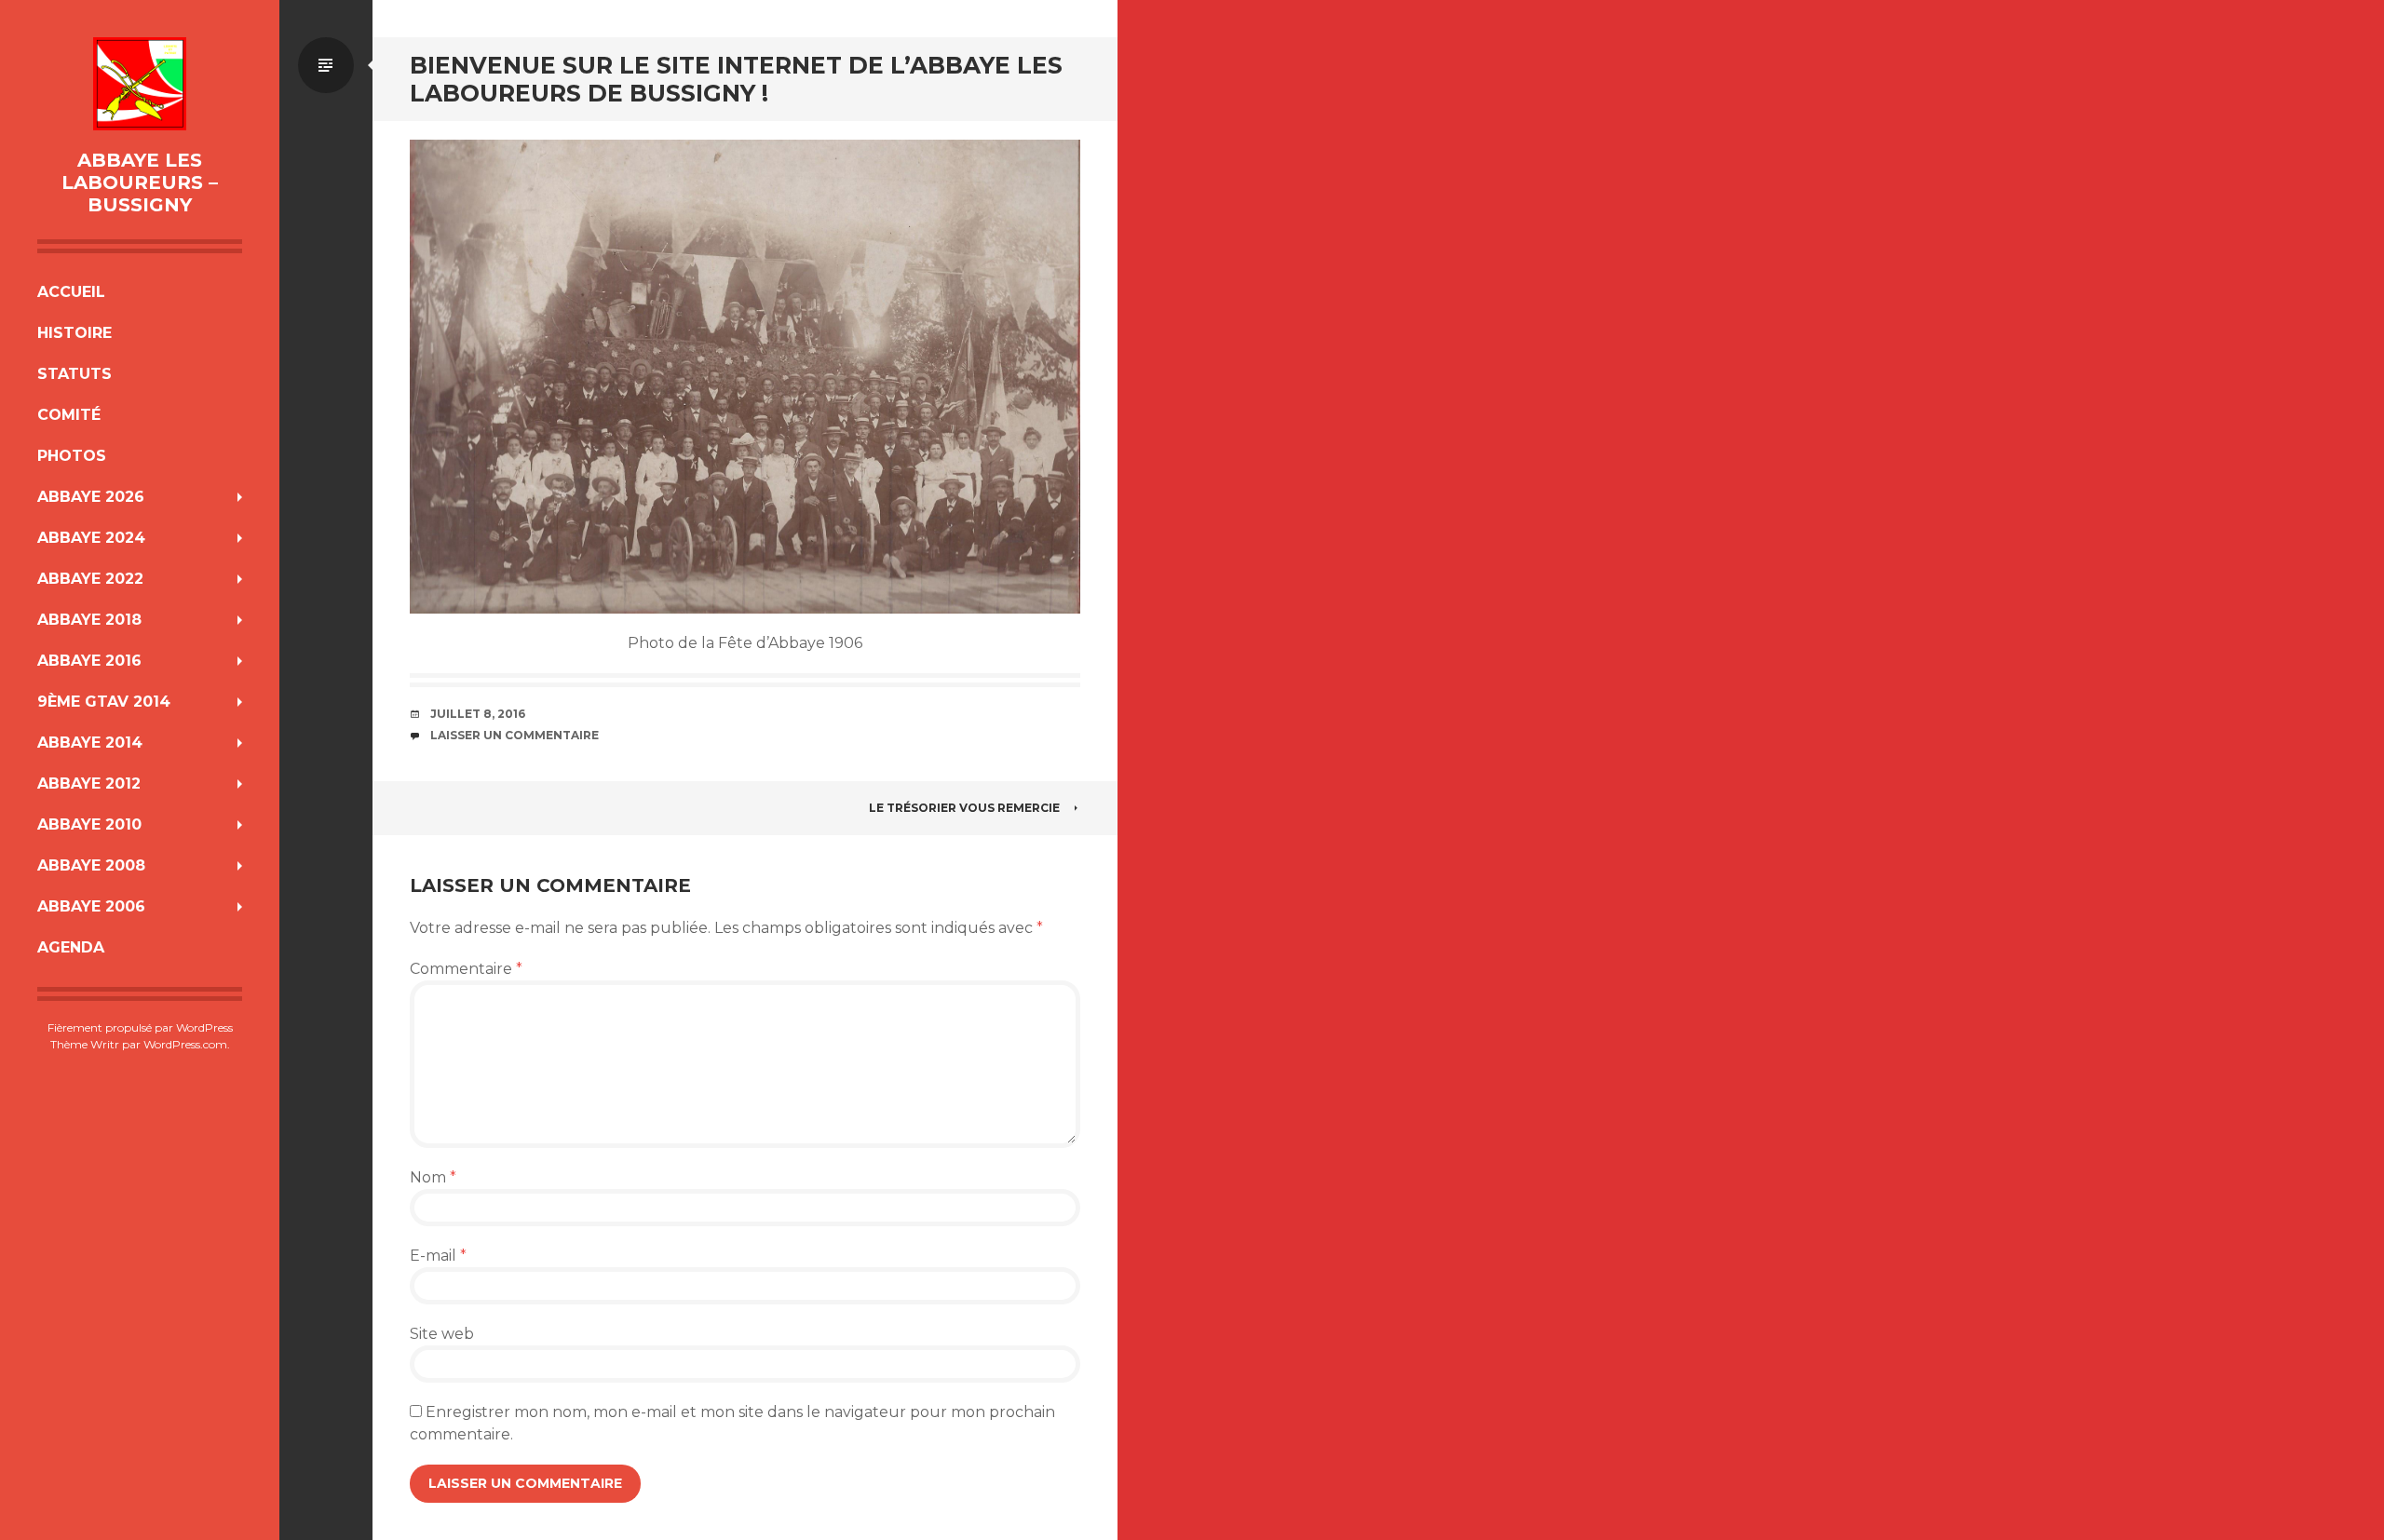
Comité (69, 415)
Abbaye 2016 (89, 661)
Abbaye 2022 (90, 579)
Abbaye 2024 (91, 538)
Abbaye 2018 (89, 620)
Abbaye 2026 (91, 497)
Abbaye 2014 (90, 743)
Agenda (71, 947)
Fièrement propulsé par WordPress (140, 1027)
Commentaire (466, 969)
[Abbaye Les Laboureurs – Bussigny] (140, 84)
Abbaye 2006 (91, 906)
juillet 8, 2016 (478, 714)
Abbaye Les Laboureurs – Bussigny (140, 182)
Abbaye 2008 (91, 865)
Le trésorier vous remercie (964, 808)
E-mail (438, 1256)
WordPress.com (185, 1044)
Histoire (74, 333)
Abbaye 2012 (89, 784)
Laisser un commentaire (515, 735)
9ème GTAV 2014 (104, 702)
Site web (442, 1334)
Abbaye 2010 (89, 824)
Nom (433, 1177)
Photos (72, 456)
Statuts (74, 374)
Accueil (71, 292)
